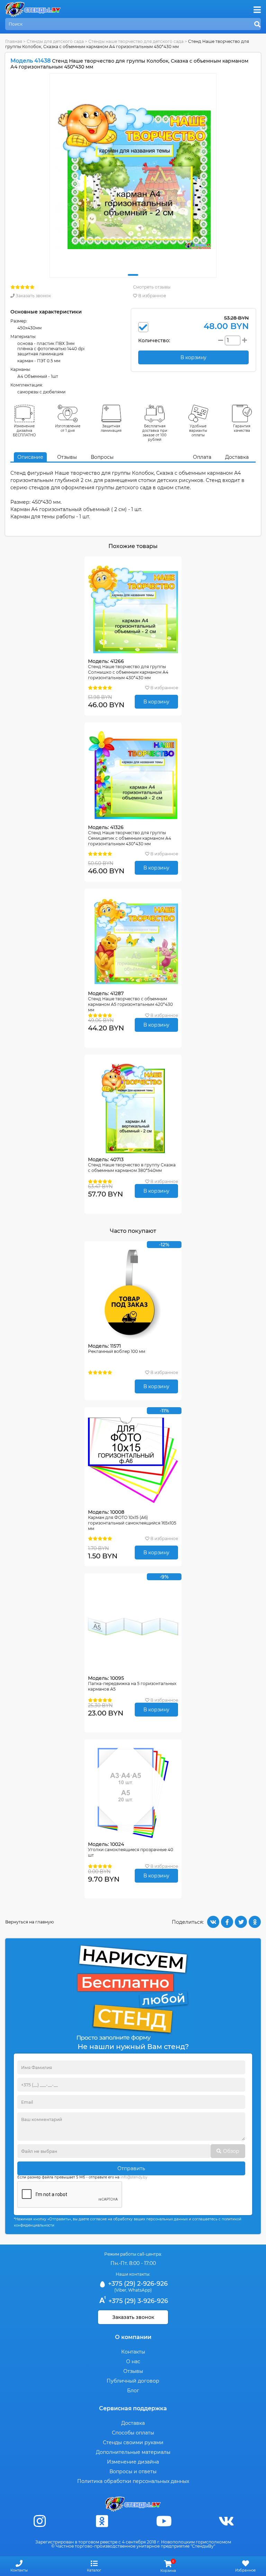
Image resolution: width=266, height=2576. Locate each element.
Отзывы (67, 457)
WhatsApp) (140, 2290)
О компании (133, 2337)
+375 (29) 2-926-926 (137, 2284)
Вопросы (102, 457)
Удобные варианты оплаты (198, 431)
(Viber (120, 2290)
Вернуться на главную (29, 1922)
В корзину (156, 702)
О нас (133, 2361)
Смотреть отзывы (152, 287)
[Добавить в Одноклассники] (255, 1922)
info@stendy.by (134, 2177)
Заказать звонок (33, 296)
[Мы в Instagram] (40, 2521)
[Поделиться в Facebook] (227, 1922)
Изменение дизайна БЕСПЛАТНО (24, 431)
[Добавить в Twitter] (241, 1922)
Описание (30, 457)
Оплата (202, 457)
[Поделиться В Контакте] (213, 1922)
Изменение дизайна (133, 2462)
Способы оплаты (133, 2433)
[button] (133, 275)
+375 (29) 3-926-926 (137, 2301)
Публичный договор (133, 2381)
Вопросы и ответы (133, 2472)
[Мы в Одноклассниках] (102, 2521)
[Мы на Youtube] (164, 2521)
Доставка (237, 457)
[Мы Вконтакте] (226, 2521)
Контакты (133, 2352)
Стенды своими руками (133, 2442)
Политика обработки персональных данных (133, 2481)
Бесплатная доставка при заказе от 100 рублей (155, 433)
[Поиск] (257, 25)
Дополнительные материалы (133, 2452)
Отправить (131, 2168)
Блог (133, 2391)
